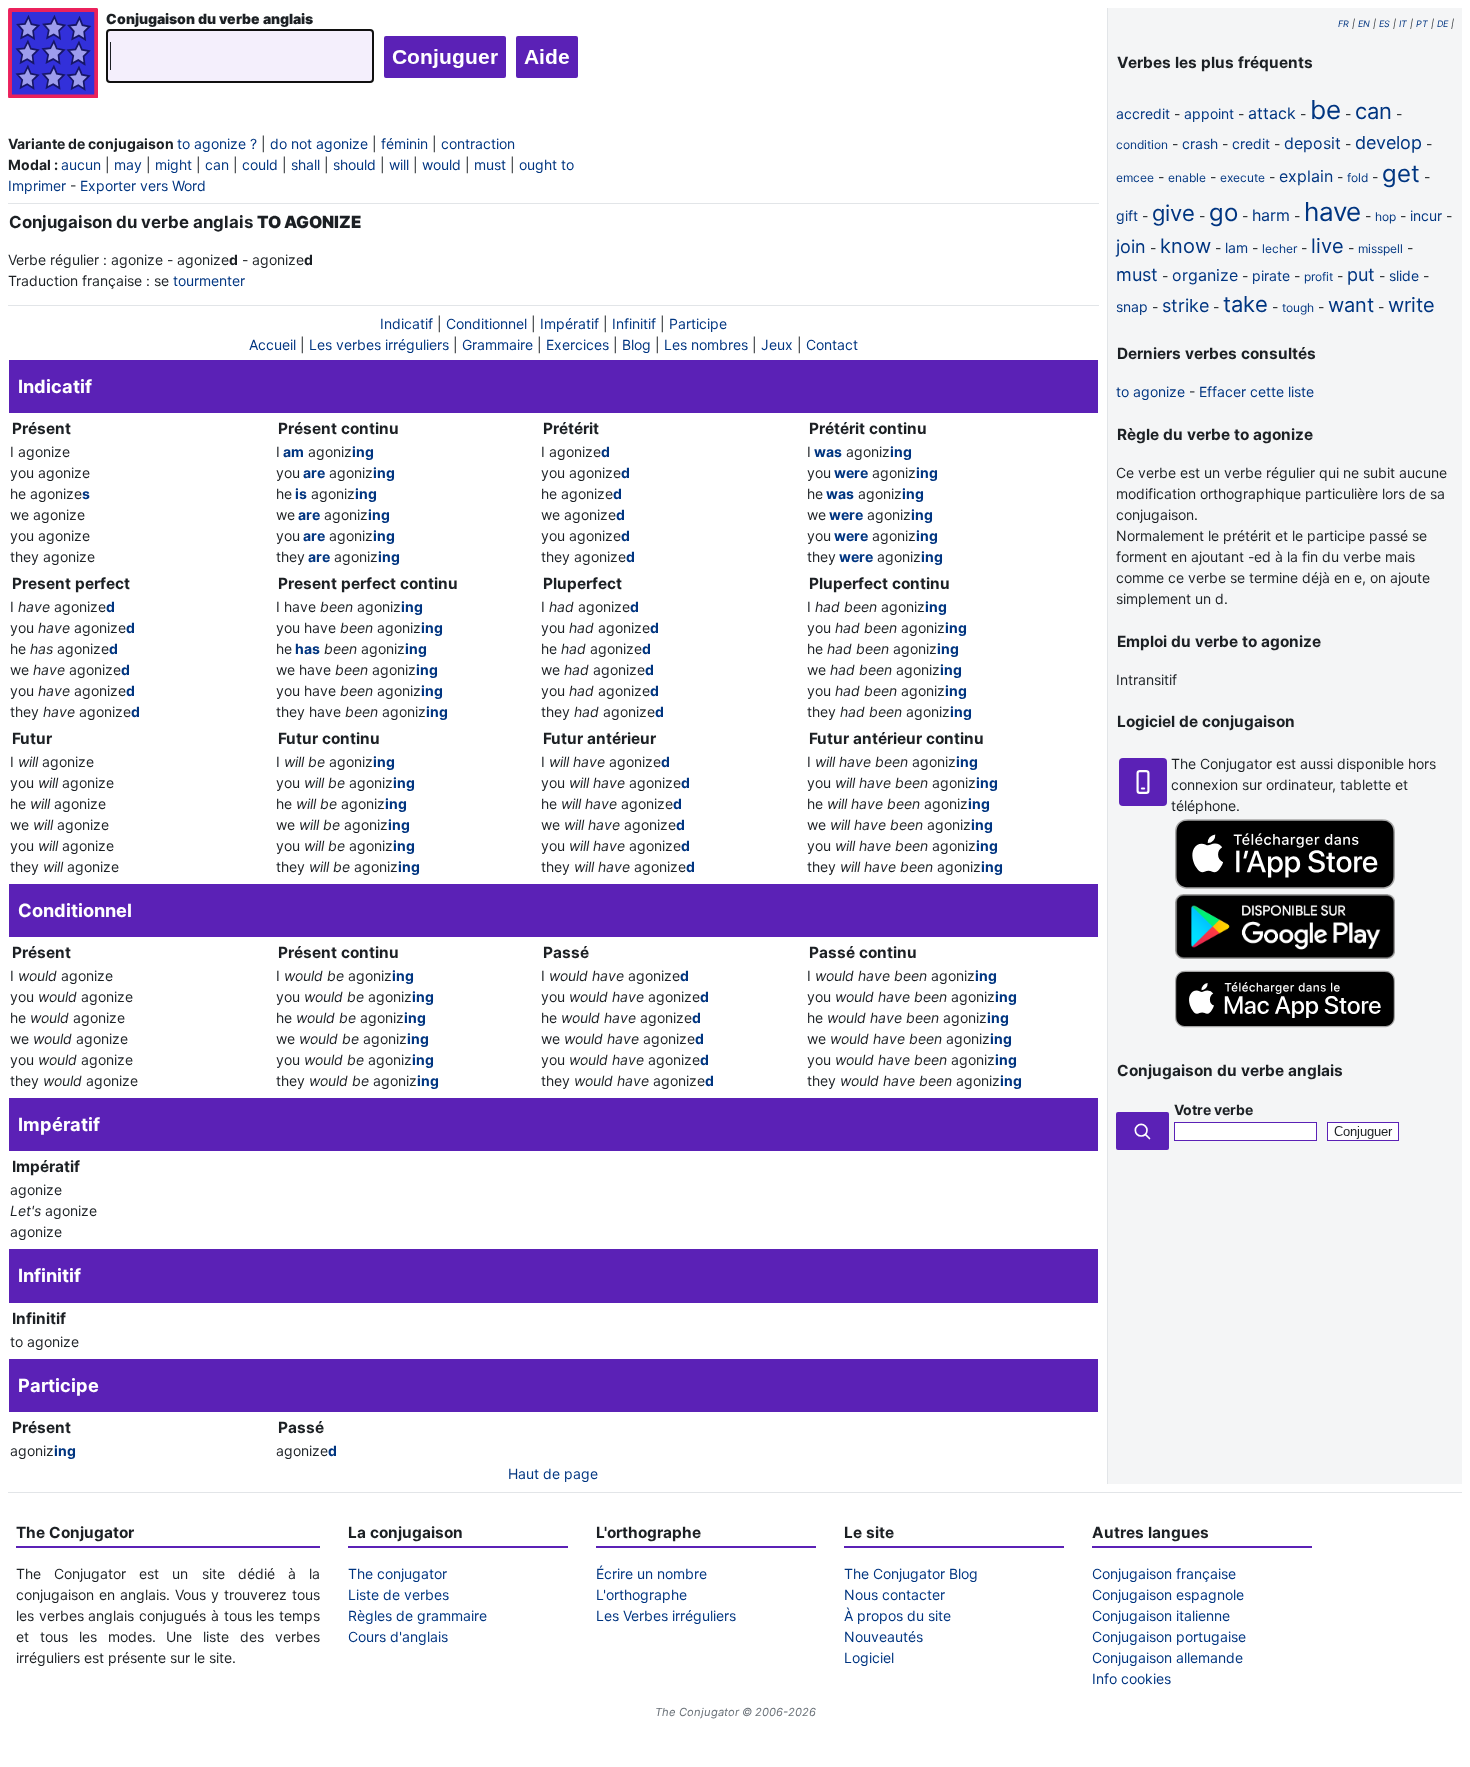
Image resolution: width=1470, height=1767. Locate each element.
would (441, 164)
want (1351, 305)
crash (1200, 143)
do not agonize (319, 143)
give (1173, 213)
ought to (546, 164)
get (1401, 173)
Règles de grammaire (417, 1615)
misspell (1380, 248)
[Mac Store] (1285, 1028)
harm (1271, 215)
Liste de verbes (398, 1594)
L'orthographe (641, 1594)
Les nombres (706, 344)
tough (1298, 307)
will (399, 164)
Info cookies (1131, 1678)
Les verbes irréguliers (379, 344)
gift (1127, 215)
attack (1272, 113)
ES (1384, 23)
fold (1357, 177)
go (1223, 212)
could (260, 164)
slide (1404, 275)
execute (1242, 177)
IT (1403, 23)
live (1327, 246)
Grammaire (497, 344)
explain (1306, 176)
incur (1426, 215)
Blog (636, 344)
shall (305, 164)
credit (1251, 143)
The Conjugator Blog (911, 1573)
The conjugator (397, 1573)
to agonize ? (217, 143)
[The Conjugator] (53, 55)
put (1361, 274)
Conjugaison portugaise (1169, 1636)
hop (1385, 216)
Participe (698, 323)
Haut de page (553, 1473)
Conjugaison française (1164, 1573)
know (1185, 246)
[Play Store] (1285, 953)
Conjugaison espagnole (1168, 1594)
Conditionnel (486, 323)
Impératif (569, 323)
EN (1364, 23)
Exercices (577, 344)
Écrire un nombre (651, 1573)
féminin (404, 143)
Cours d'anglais (398, 1636)
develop (1388, 142)
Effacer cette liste (1256, 391)
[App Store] (1285, 883)
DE (1442, 23)
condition (1142, 144)
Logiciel (869, 1657)
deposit (1312, 143)
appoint (1209, 113)
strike (1185, 305)
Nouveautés (883, 1636)
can (217, 164)
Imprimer (37, 185)
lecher (1279, 248)
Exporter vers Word (143, 185)
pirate (1271, 275)
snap (1132, 306)
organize (1205, 275)
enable (1187, 177)
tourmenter (209, 280)
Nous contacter (894, 1594)
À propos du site (897, 1615)
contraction (478, 143)
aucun (81, 164)
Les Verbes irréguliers (666, 1615)
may (128, 164)
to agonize (1150, 391)
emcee (1135, 177)
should (354, 164)
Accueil (272, 344)
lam (1236, 247)
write (1411, 305)
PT (1422, 23)
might (173, 164)
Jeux (777, 344)
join (1131, 246)
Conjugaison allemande (1167, 1657)
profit (1318, 276)
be (1325, 109)
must (490, 164)
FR (1343, 23)
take (1245, 304)
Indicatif (406, 323)
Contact (832, 344)
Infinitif (634, 323)
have (1332, 211)
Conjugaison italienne (1161, 1615)
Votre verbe (1213, 1109)
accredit (1143, 113)
